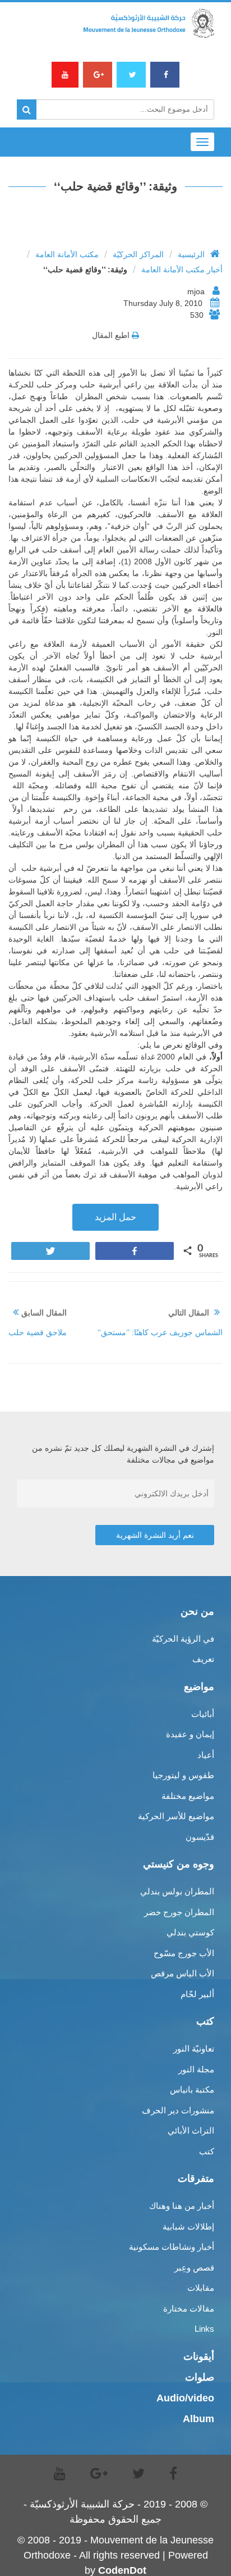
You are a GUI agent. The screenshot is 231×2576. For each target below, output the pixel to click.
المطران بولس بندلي (177, 1891)
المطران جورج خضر (179, 1912)
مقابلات (201, 2288)
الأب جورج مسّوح (184, 1953)
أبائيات (203, 1714)
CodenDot (122, 2570)
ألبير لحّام (197, 1994)
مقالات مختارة (189, 2308)
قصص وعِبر (194, 2267)
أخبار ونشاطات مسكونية (172, 2247)
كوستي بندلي (190, 1932)
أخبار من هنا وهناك (182, 2206)
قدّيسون (200, 1837)
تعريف (203, 1659)
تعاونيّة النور (194, 2049)
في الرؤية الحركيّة (183, 1639)
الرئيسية (191, 254)
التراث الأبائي (191, 2130)
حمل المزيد (115, 1217)
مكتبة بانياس (192, 2089)
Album (198, 2419)
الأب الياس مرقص (183, 1973)
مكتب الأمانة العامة (67, 254)
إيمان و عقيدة (190, 1734)
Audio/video (185, 2398)
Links (204, 2329)
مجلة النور (196, 2069)
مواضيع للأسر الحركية (176, 1816)
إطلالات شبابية (188, 2226)
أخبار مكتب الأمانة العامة (182, 270)
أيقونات (199, 2356)
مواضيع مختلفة (188, 1796)
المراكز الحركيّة (138, 254)
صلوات (200, 2377)
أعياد (206, 1755)
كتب (207, 2151)
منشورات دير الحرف (178, 2110)
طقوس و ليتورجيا (183, 1775)
